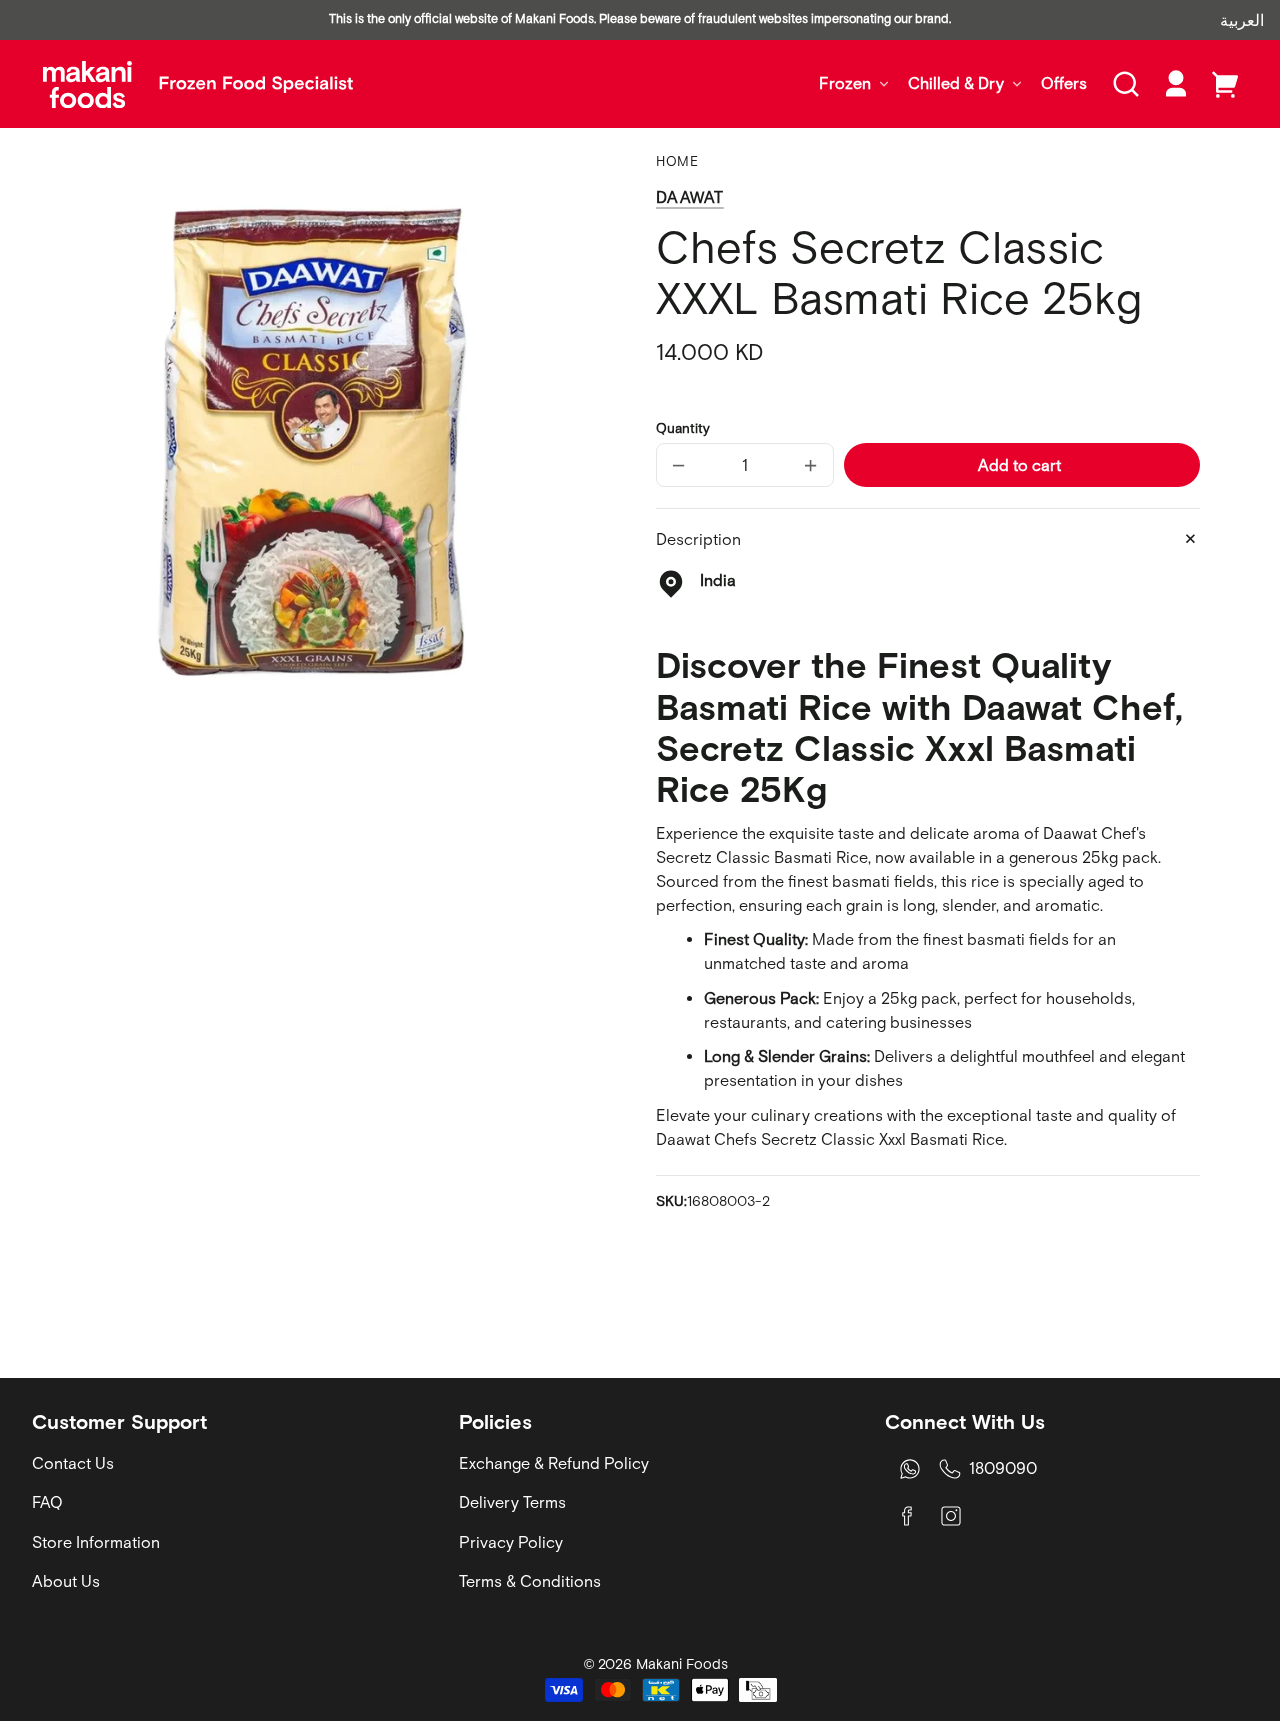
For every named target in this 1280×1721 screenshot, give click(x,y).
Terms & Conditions (530, 1581)
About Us (66, 1581)
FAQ (47, 1502)
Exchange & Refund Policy (554, 1463)
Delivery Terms (512, 1502)
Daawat (690, 197)
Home (677, 161)
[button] (1126, 84)
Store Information (96, 1542)
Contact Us (73, 1463)
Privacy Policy (511, 1542)
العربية (1242, 20)
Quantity (683, 428)
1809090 (1003, 1468)
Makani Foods (682, 1664)
